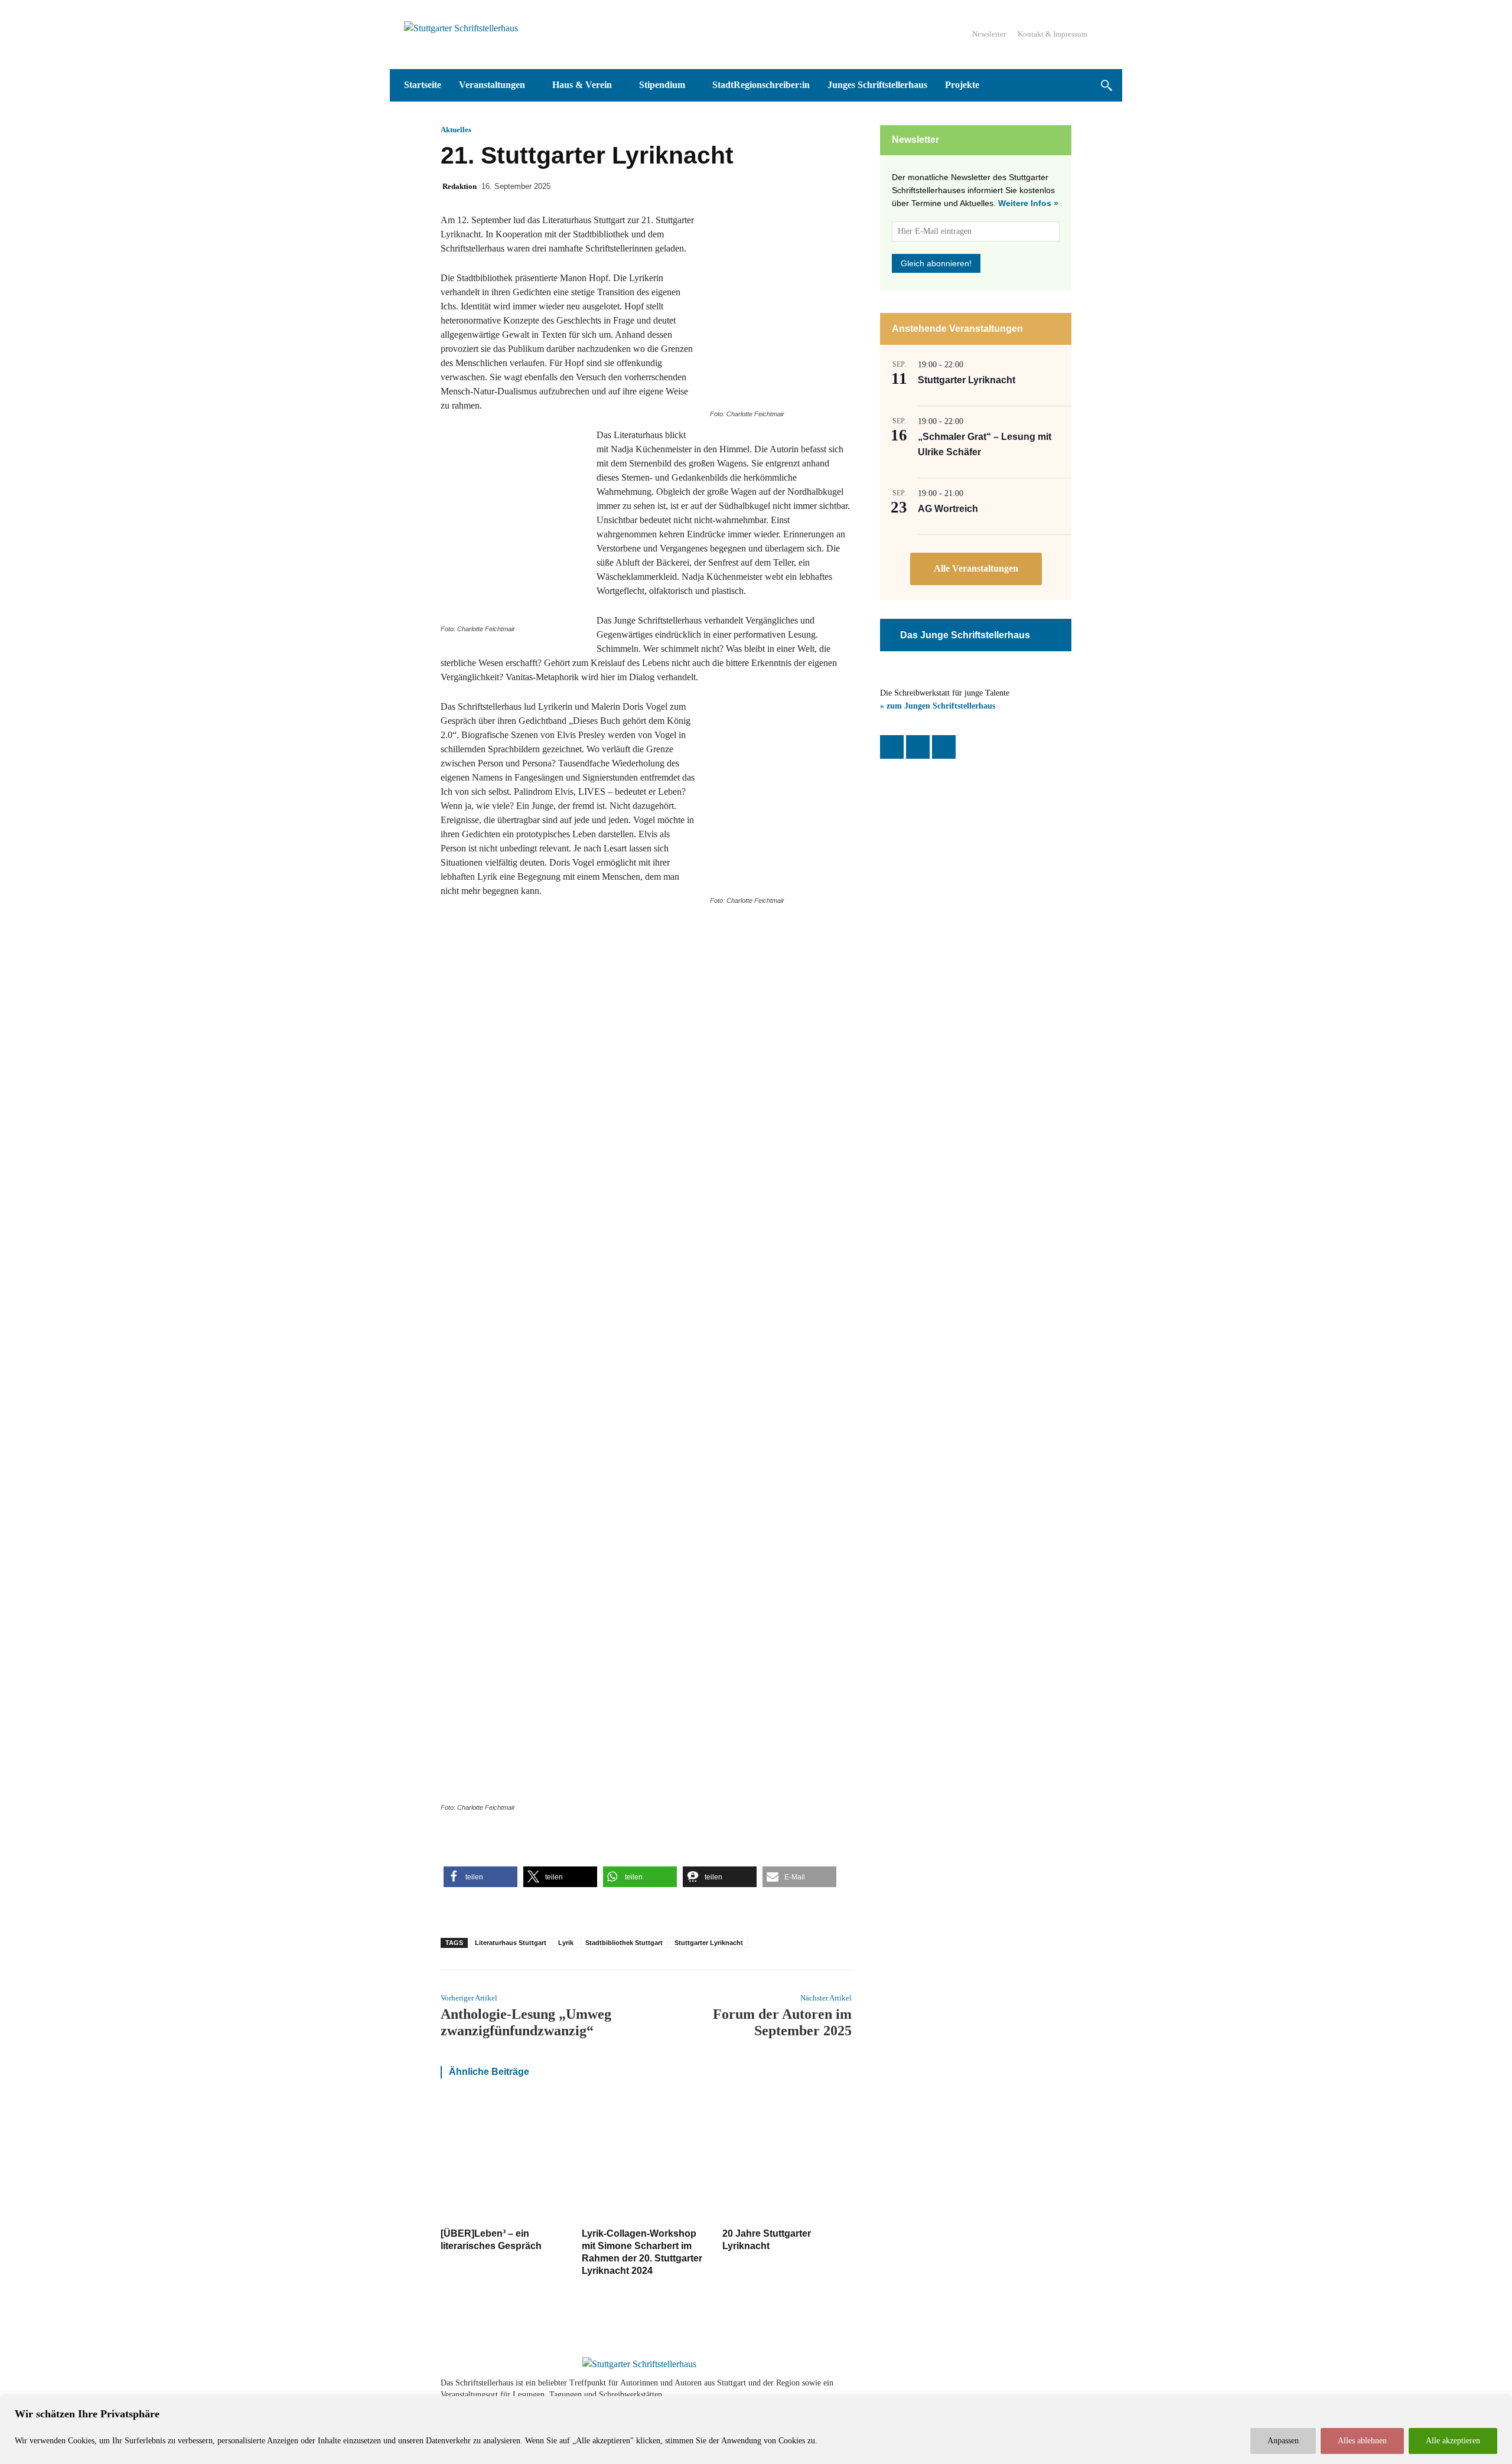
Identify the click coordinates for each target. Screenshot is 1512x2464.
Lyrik (566, 1943)
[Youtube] (1029, 2389)
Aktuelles (456, 130)
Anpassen (1283, 2441)
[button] (1106, 85)
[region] (756, 2430)
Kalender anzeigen (976, 569)
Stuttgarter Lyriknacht (709, 1943)
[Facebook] (892, 747)
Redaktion (460, 186)
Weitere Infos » (1028, 203)
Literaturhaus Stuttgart (511, 1943)
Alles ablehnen (1362, 2441)
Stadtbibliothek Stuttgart (624, 1943)
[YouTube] (944, 747)
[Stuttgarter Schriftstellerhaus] (639, 2364)
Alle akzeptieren (1453, 2441)
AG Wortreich (948, 509)
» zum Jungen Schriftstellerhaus (938, 706)
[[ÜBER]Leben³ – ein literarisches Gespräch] (505, 2159)
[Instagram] (918, 747)
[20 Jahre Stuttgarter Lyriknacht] (787, 2159)
